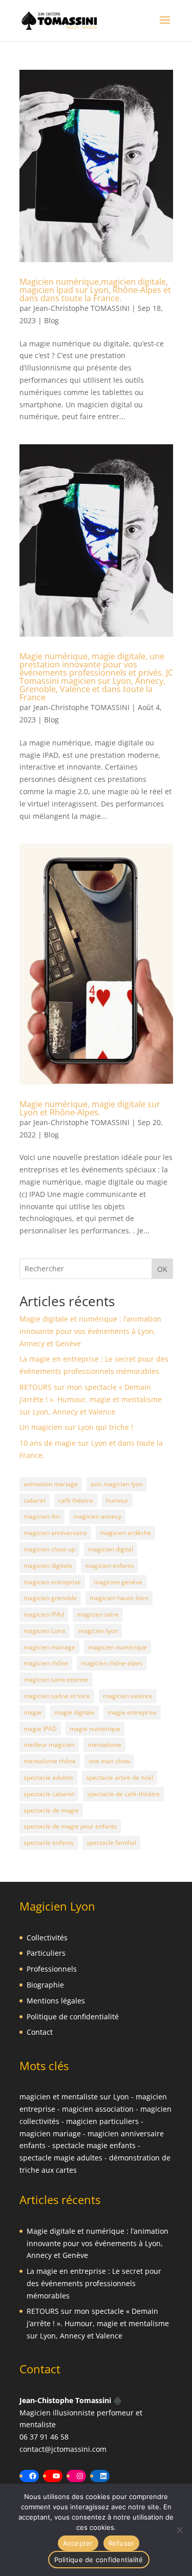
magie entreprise (132, 1712)
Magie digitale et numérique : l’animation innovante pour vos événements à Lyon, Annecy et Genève (90, 1331)
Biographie (45, 1985)
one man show (109, 1761)
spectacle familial (111, 1843)
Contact (40, 2032)
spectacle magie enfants (94, 2145)
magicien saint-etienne (56, 1679)
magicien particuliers (102, 2121)
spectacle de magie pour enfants (70, 1826)
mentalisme (104, 1745)
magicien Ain (42, 1516)
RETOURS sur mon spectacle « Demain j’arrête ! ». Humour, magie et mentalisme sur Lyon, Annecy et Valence (91, 1399)
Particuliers (46, 1953)
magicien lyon (98, 1631)
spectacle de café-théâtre (123, 1794)
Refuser (122, 2543)
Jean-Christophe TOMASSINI (81, 308)
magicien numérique (118, 1647)
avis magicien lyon (117, 1484)
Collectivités (47, 1938)
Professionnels (52, 1969)
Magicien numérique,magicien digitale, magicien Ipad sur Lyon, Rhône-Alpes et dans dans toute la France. (95, 290)
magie (33, 1712)
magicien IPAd (44, 1614)
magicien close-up (49, 1549)
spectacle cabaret (49, 1794)
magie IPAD (40, 1729)
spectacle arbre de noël (120, 1777)
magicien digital (111, 1549)
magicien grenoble (50, 1598)
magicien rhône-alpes (112, 1663)
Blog (51, 320)
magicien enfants (110, 1566)
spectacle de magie (51, 1810)
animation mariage (51, 1484)
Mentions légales (56, 2001)
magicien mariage (49, 1647)
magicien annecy (97, 1516)
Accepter (78, 2543)
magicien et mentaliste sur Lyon (74, 2097)
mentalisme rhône (50, 1761)
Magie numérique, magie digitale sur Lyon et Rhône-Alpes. (90, 1108)
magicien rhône (46, 1663)
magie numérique (95, 1729)
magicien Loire (45, 1631)
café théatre (76, 1500)
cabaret (35, 1500)
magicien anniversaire (55, 1533)
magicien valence (128, 1696)
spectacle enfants (49, 1843)
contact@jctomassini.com (63, 2449)
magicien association (98, 2109)
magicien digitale (48, 1566)
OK (162, 1269)
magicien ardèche (125, 1533)
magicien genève (118, 1582)
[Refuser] (179, 2530)
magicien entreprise (52, 1582)
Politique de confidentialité (73, 2017)
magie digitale (74, 1712)
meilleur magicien (49, 1745)
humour (117, 1500)
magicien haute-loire (119, 1598)
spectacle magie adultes (61, 2158)
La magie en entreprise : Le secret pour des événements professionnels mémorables (94, 2283)
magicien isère (98, 1614)
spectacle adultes (48, 1777)
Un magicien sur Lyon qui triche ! (76, 1427)
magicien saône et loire (57, 1696)
